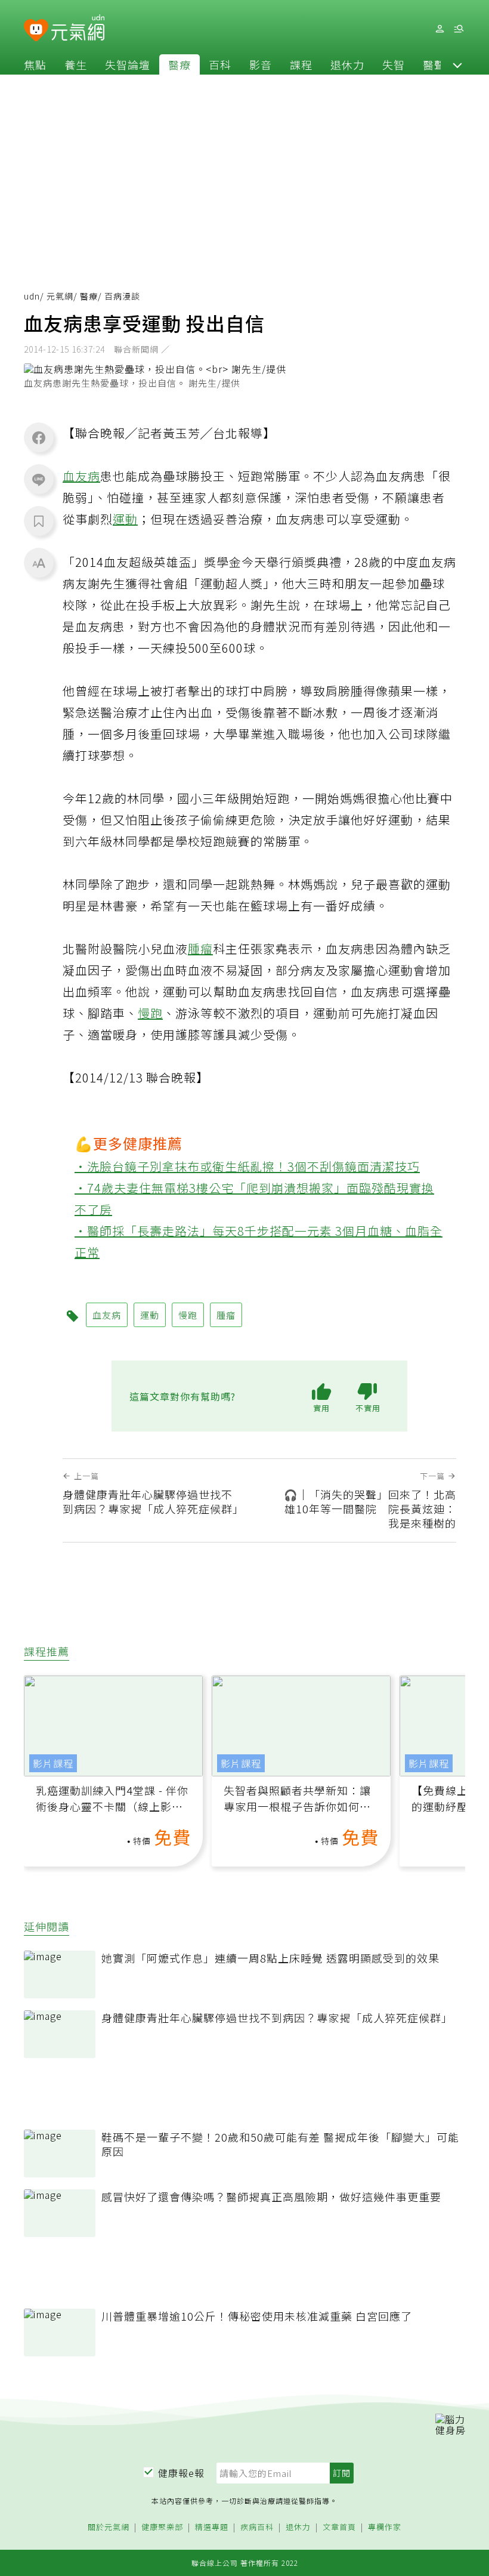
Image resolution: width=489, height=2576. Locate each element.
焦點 (35, 64)
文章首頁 (339, 2527)
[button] (457, 64)
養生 (76, 64)
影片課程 (53, 1763)
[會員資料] (440, 29)
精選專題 (212, 2527)
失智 (394, 64)
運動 (125, 519)
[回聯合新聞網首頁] (36, 31)
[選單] (459, 29)
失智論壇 (128, 64)
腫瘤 (200, 948)
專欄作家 (385, 2527)
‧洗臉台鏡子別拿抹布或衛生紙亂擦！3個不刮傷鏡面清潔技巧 (247, 1166)
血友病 (81, 476)
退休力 (347, 64)
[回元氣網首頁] (78, 29)
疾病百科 (257, 2527)
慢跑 (150, 1013)
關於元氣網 (109, 2527)
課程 (301, 64)
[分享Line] (39, 479)
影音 (261, 64)
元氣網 (60, 296)
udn (32, 296)
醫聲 (434, 64)
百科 (220, 64)
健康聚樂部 (162, 2527)
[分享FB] (39, 437)
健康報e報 (181, 2473)
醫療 (179, 64)
